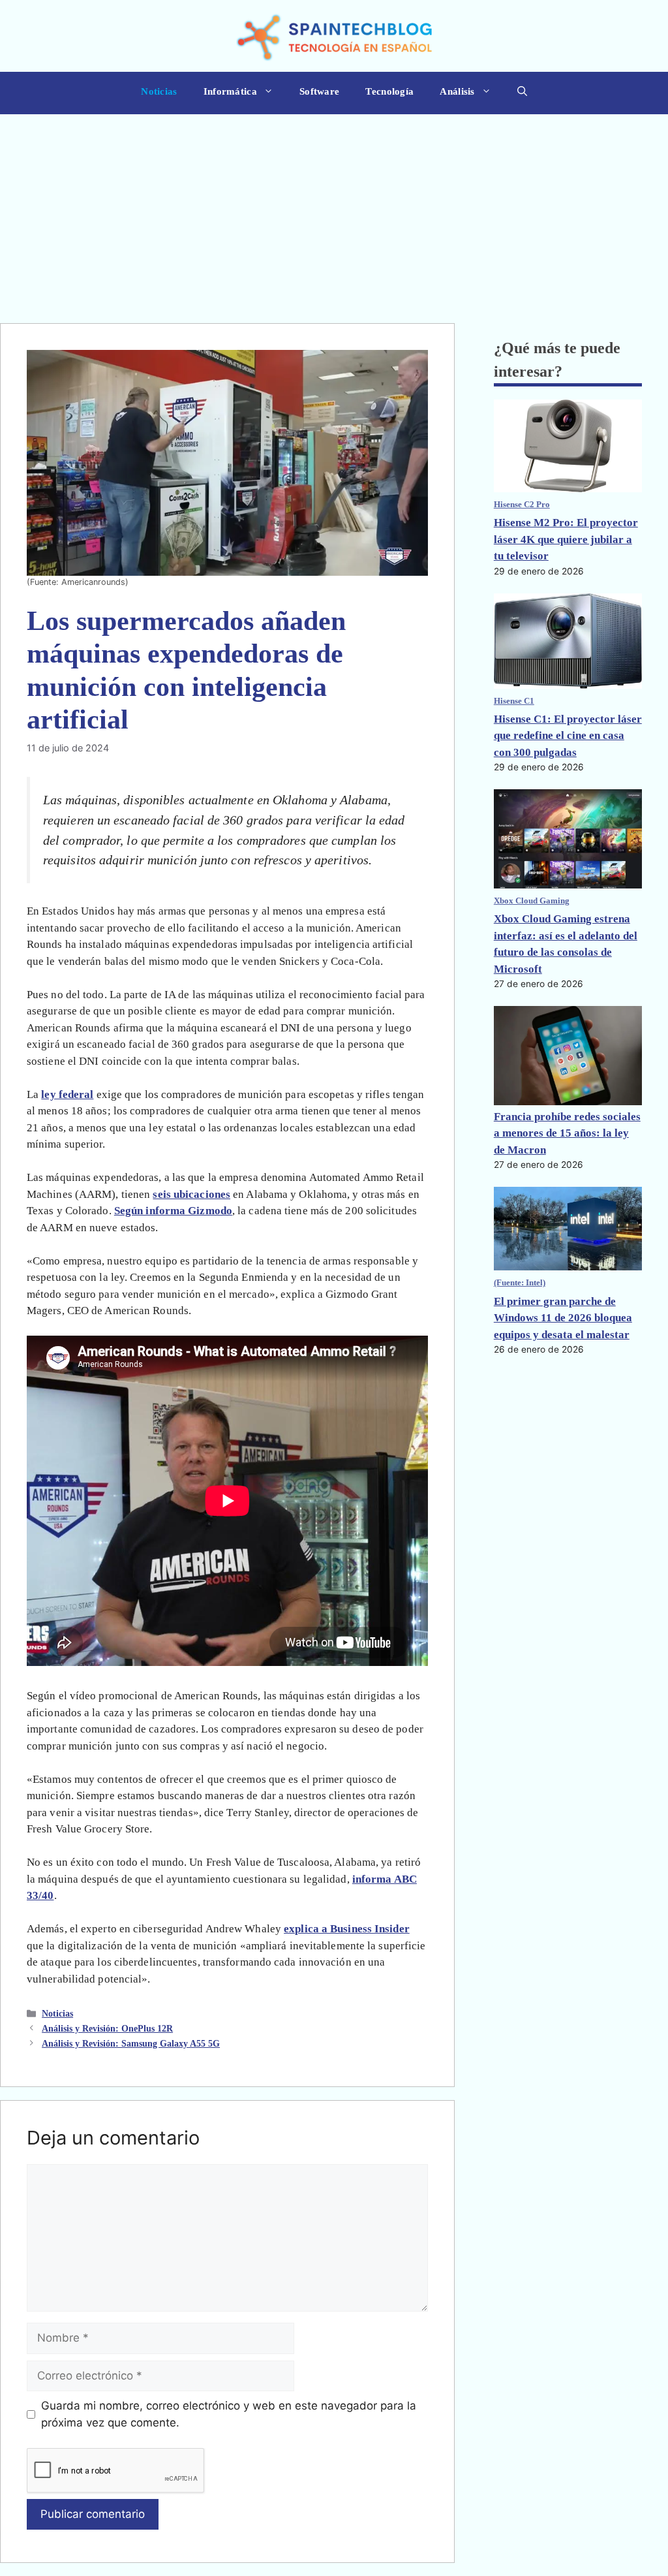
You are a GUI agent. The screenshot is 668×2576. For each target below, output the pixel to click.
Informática (230, 91)
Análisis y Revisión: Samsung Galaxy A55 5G (131, 2043)
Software (319, 91)
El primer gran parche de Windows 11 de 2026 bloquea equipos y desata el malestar (563, 1318)
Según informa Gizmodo (173, 1211)
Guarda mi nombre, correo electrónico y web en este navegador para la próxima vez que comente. (229, 2414)
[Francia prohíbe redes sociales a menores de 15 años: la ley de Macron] (568, 1057)
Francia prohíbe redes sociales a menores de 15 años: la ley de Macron (567, 1133)
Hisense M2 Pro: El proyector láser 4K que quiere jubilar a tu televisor (566, 539)
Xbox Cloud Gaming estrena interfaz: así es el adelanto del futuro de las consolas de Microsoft (566, 944)
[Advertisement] (334, 212)
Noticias (159, 91)
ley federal (67, 1094)
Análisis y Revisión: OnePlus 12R (107, 2028)
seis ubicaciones (191, 1194)
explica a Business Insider (347, 1929)
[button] (522, 93)
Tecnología (389, 91)
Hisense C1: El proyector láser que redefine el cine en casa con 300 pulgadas (568, 736)
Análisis (457, 91)
